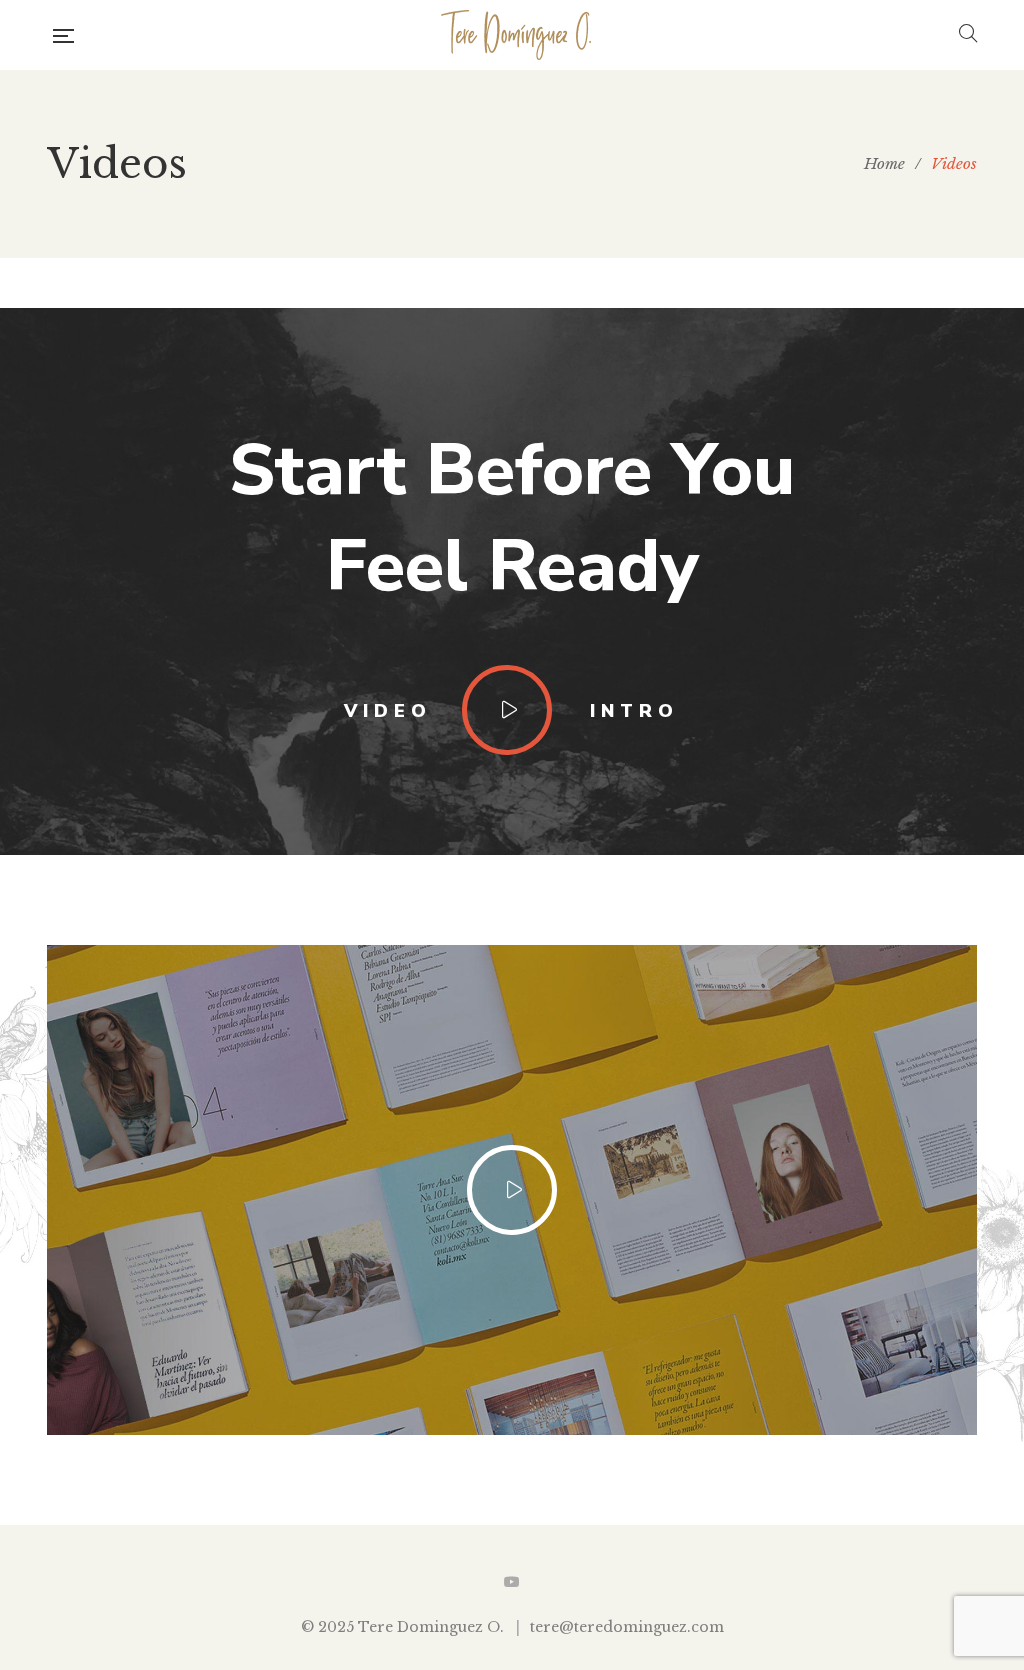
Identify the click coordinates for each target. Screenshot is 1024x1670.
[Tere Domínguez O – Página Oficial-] (516, 35)
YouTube (512, 1582)
